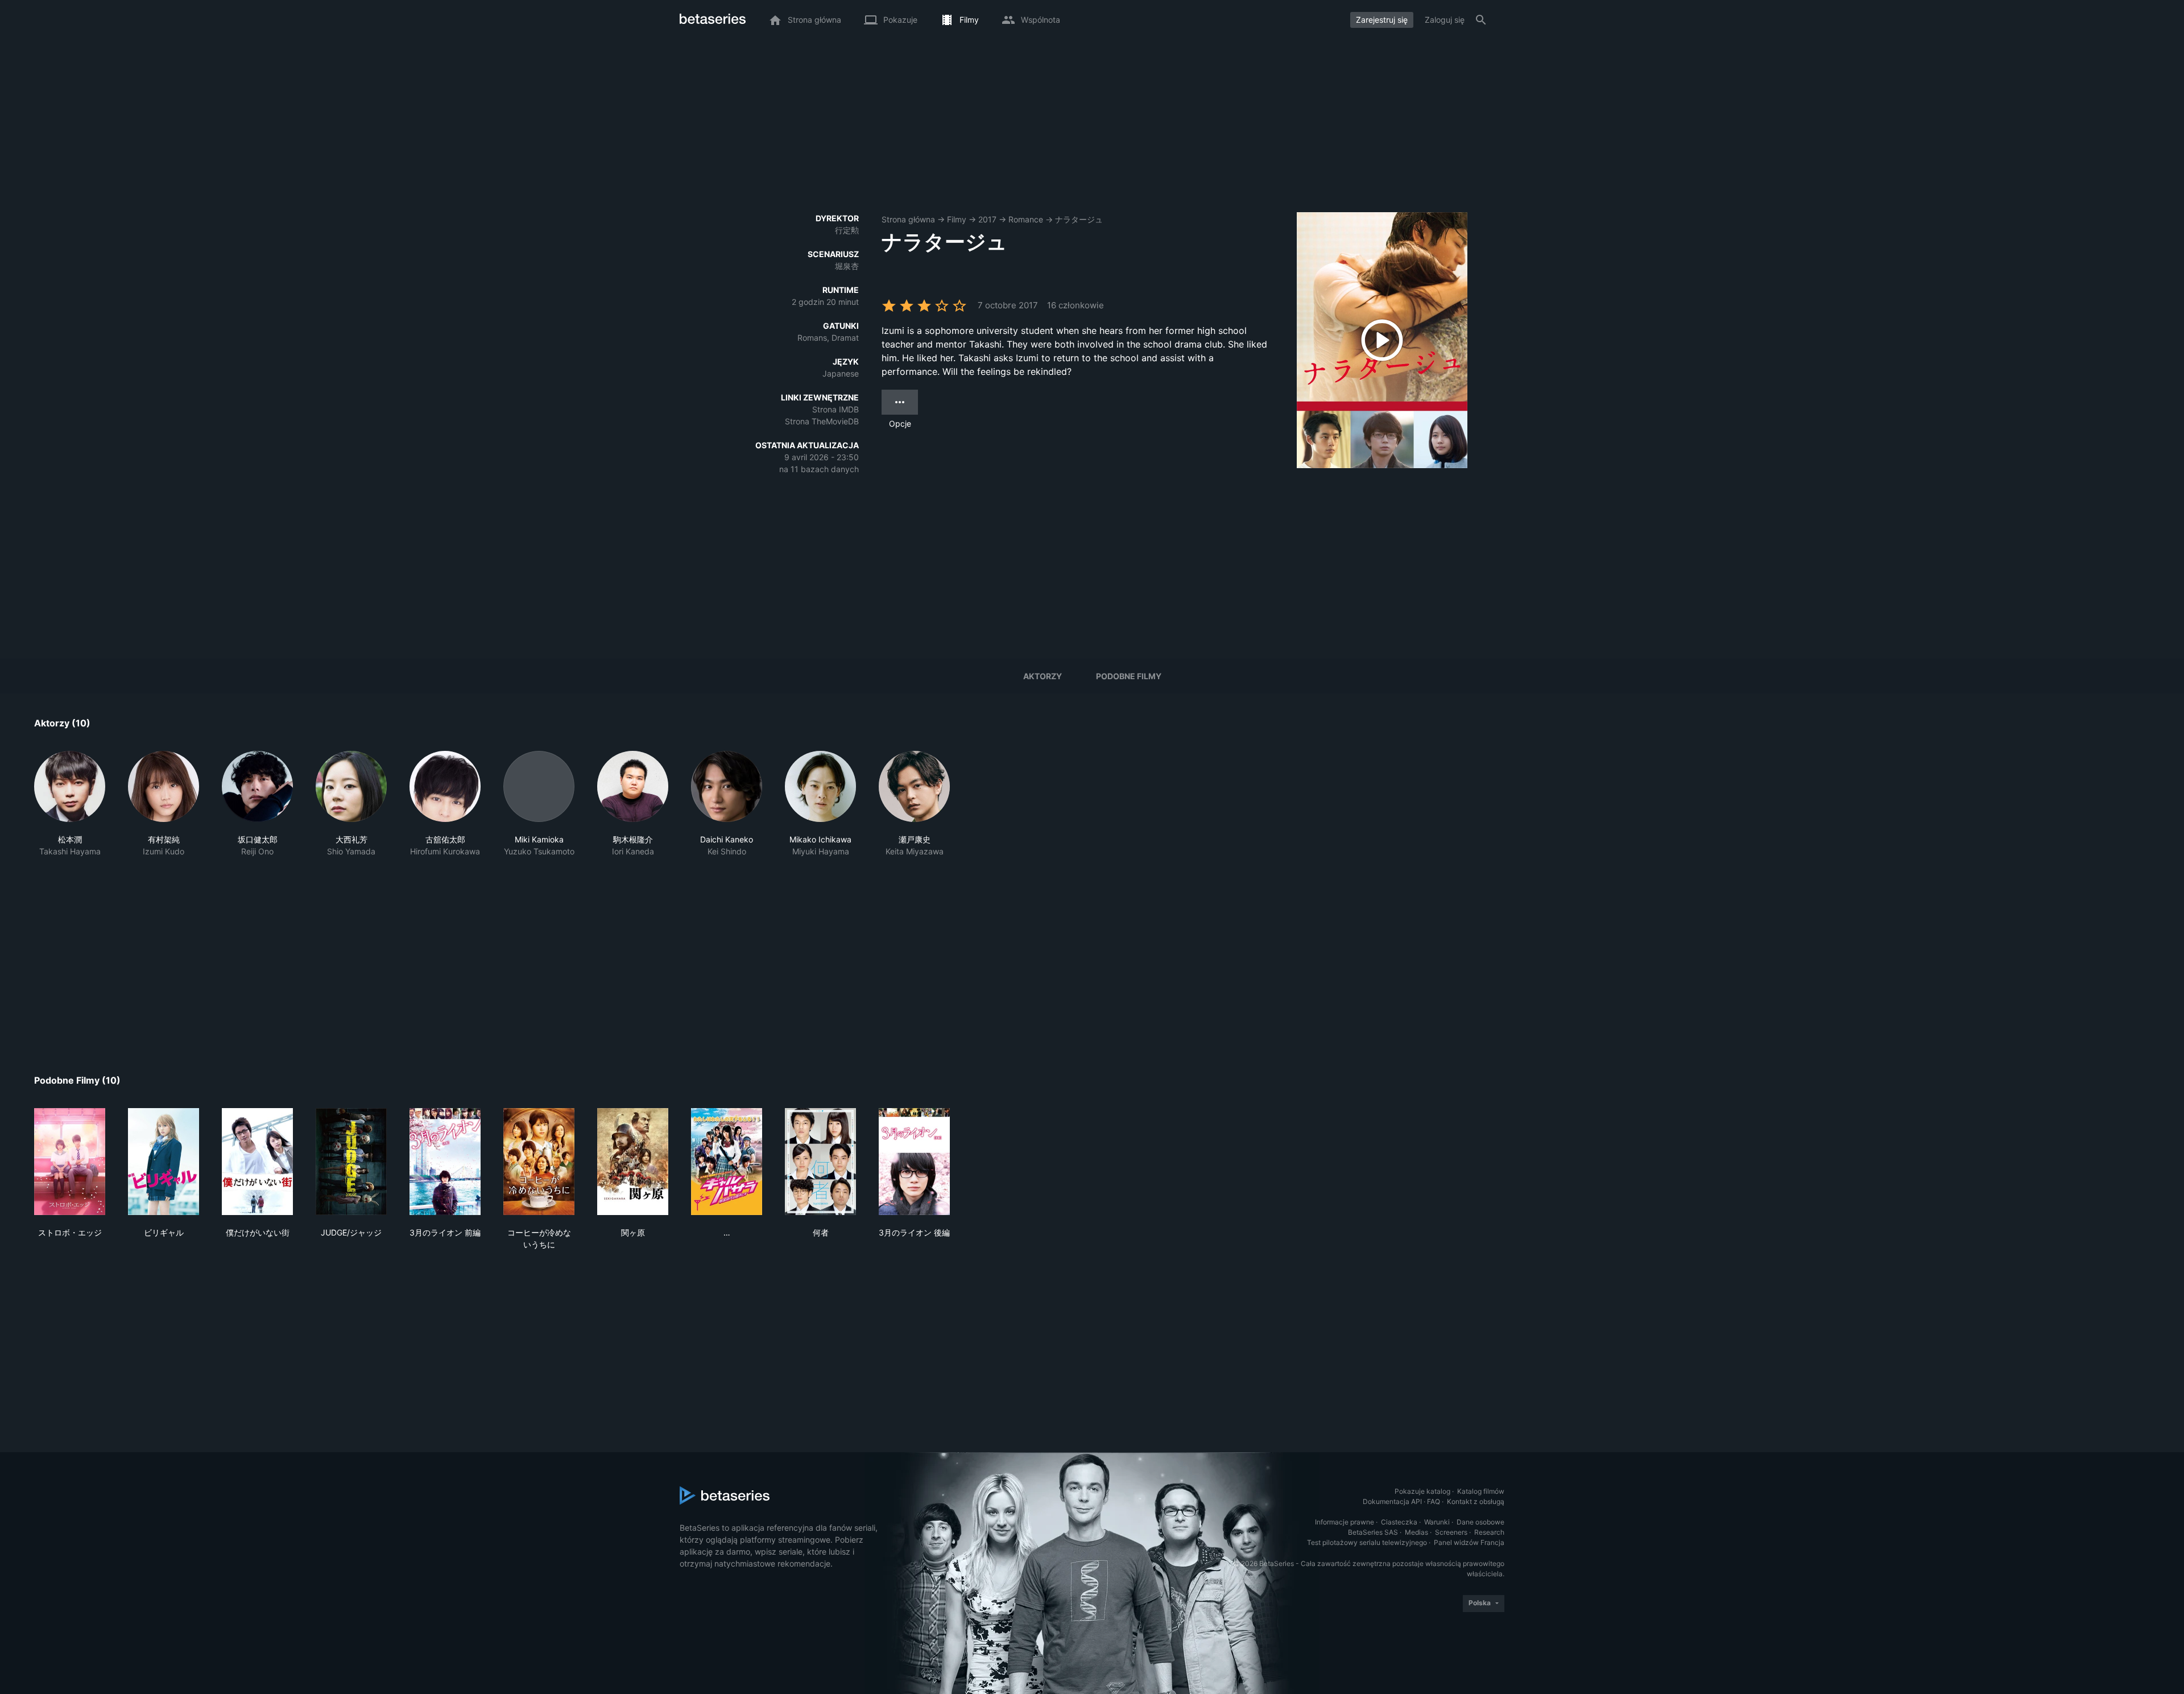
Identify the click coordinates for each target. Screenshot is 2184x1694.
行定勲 (847, 230)
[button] (70, 804)
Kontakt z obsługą (1476, 1501)
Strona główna (908, 219)
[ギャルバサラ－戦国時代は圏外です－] (727, 1162)
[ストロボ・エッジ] (70, 1162)
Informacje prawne (1345, 1522)
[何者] (820, 1162)
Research (1489, 1532)
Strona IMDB (835, 409)
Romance (1026, 219)
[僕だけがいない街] (257, 1162)
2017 (987, 219)
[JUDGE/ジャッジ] (351, 1162)
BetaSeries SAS (1373, 1532)
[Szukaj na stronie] (1481, 20)
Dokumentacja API (1392, 1501)
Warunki (1437, 1522)
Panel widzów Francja (1469, 1542)
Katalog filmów (1481, 1491)
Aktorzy (1043, 676)
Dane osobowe (1480, 1522)
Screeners (1451, 1532)
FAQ (1434, 1501)
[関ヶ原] (633, 1162)
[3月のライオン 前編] (445, 1162)
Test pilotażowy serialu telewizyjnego (1367, 1542)
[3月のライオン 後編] (914, 1162)
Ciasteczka (1399, 1522)
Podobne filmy (1129, 676)
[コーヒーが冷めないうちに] (539, 1162)
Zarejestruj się (1382, 20)
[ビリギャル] (164, 1162)
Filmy (957, 219)
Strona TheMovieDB (822, 421)
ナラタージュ (1079, 219)
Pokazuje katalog (1422, 1491)
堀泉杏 (847, 266)
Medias (1416, 1532)
